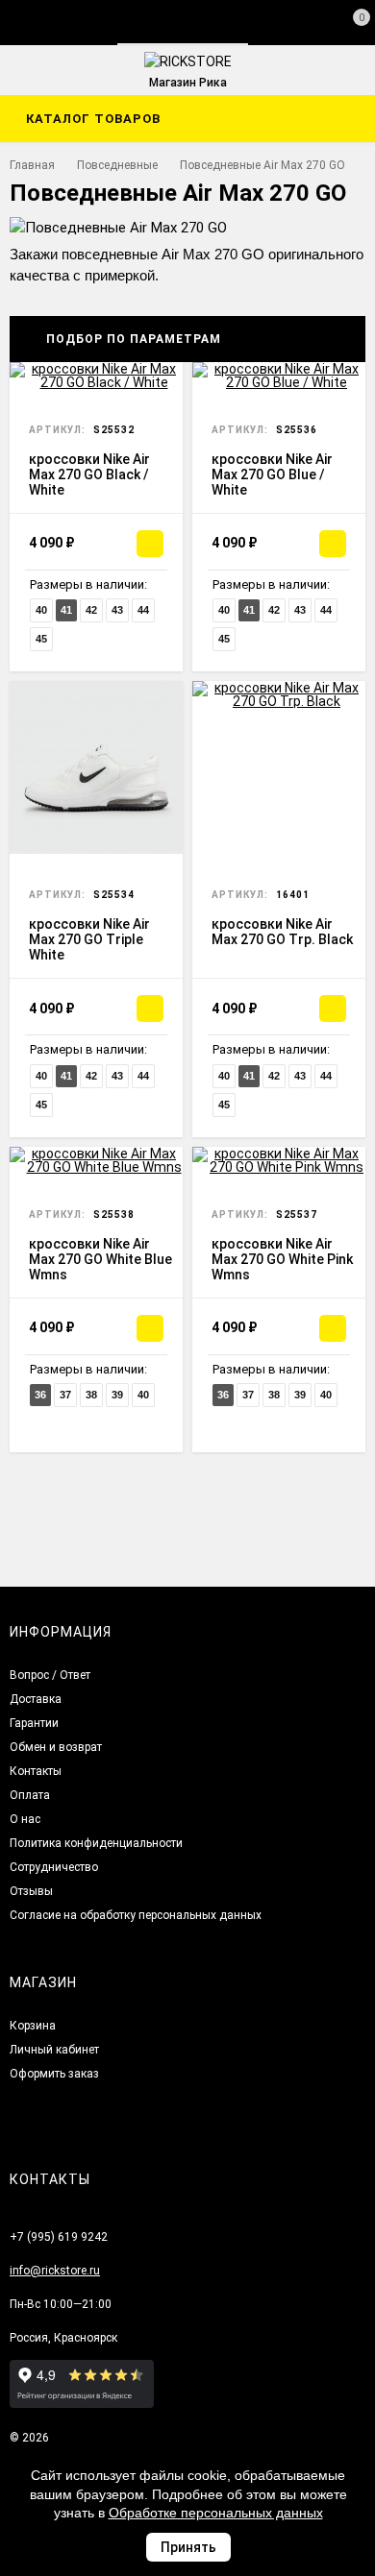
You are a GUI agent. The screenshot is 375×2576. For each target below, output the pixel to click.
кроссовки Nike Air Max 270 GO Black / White (89, 474)
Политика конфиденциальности (96, 1843)
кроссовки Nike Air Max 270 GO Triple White (89, 939)
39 (117, 1395)
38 (91, 1395)
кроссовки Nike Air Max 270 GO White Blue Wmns (100, 1259)
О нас (25, 1819)
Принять (188, 2547)
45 (41, 639)
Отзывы (31, 1891)
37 (65, 1395)
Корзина (33, 2026)
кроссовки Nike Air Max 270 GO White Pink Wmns (282, 1259)
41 (66, 610)
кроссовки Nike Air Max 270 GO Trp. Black (282, 932)
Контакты (36, 1771)
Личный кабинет (54, 2050)
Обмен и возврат (56, 1747)
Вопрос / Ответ (50, 1675)
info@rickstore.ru (55, 2271)
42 (91, 610)
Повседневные (117, 165)
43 (117, 610)
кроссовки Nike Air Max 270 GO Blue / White (272, 474)
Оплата (30, 1795)
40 (41, 610)
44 (143, 610)
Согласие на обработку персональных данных (136, 1915)
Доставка (36, 1699)
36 (40, 1395)
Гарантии (34, 1723)
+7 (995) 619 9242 (59, 2237)
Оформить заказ (54, 2074)
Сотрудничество (54, 1867)
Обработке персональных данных (216, 2513)
